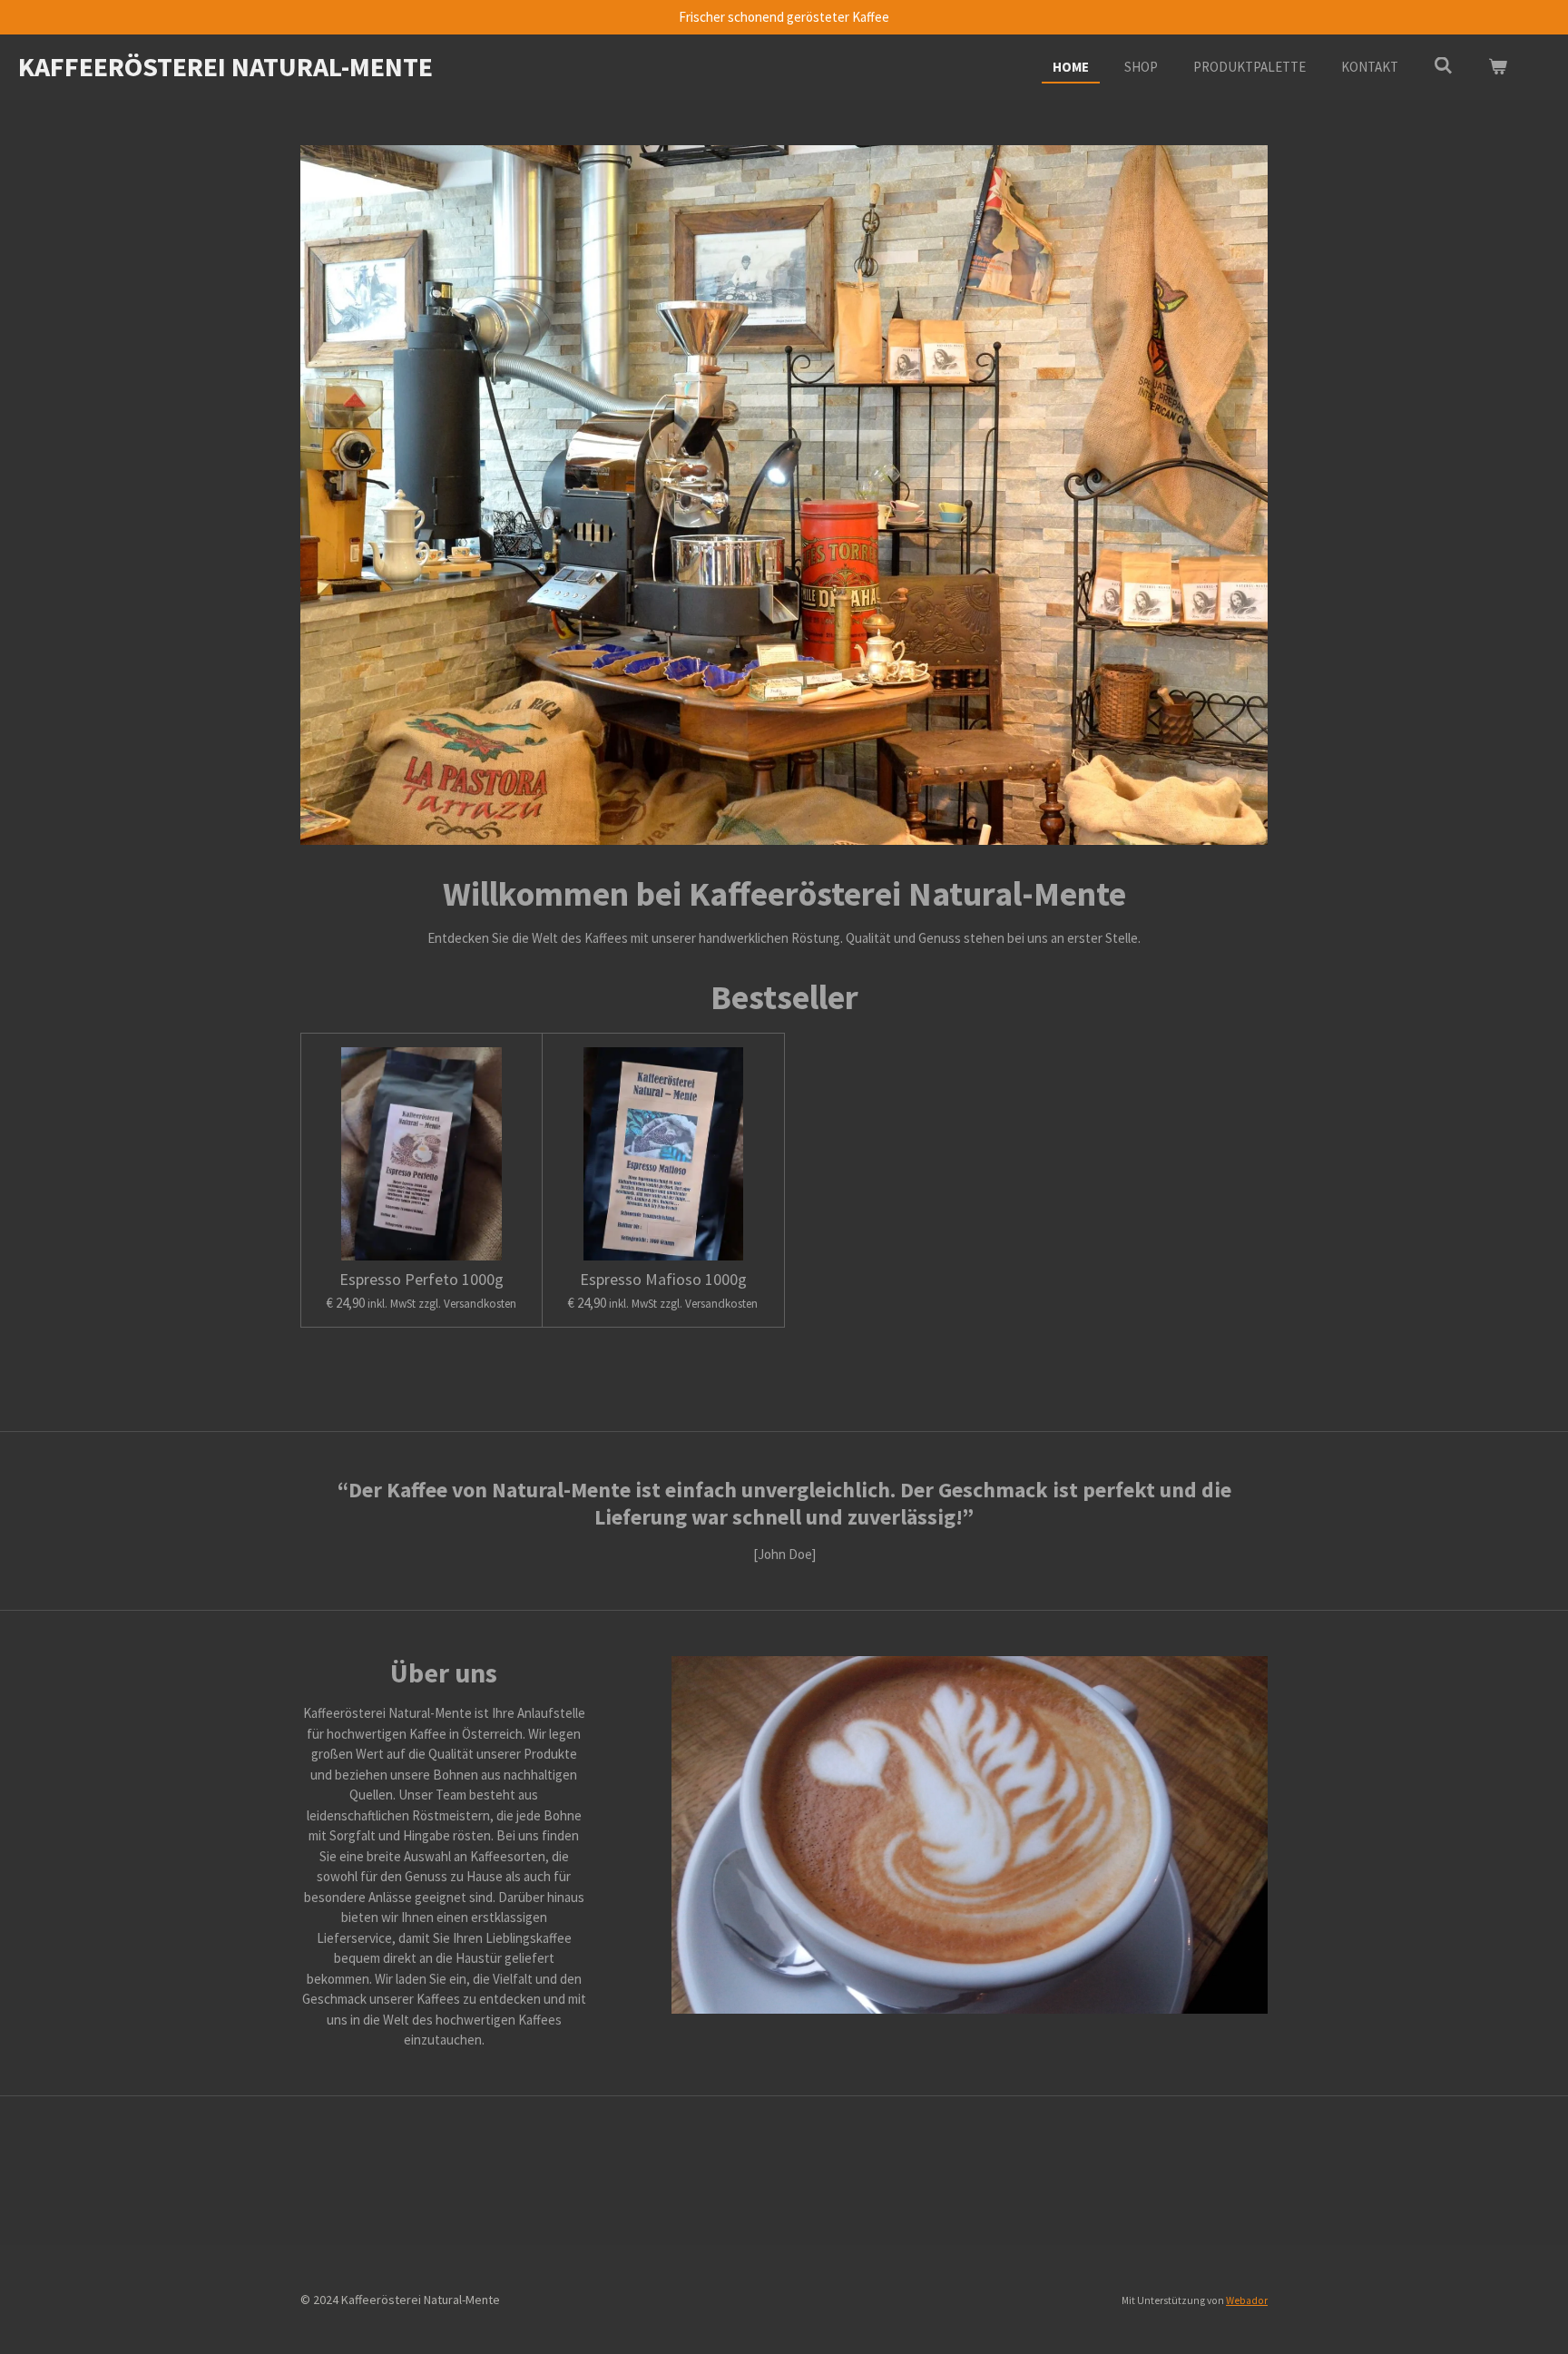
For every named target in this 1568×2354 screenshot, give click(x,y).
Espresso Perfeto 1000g (421, 1279)
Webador (1247, 2300)
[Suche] (1443, 66)
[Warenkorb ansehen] (1498, 68)
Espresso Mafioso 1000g (663, 1279)
